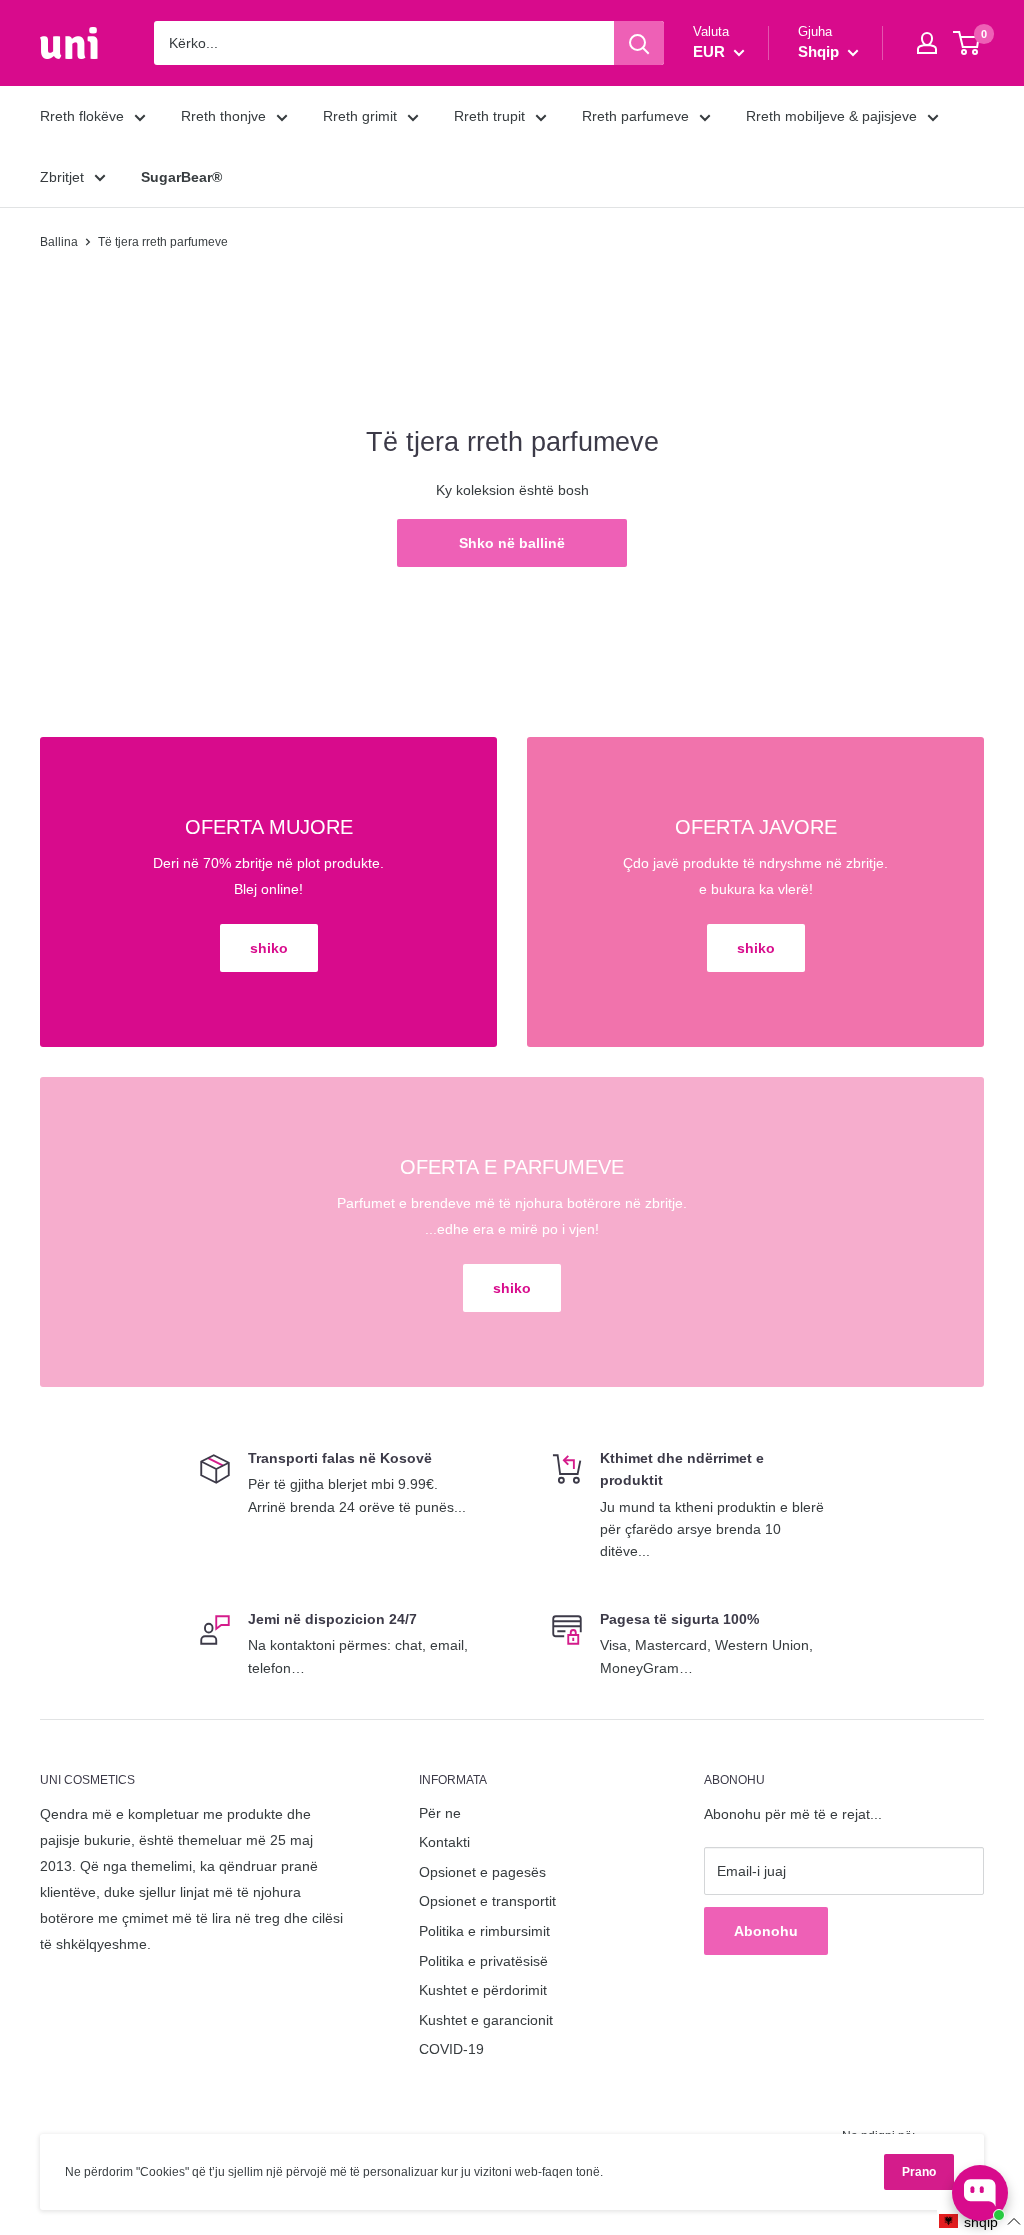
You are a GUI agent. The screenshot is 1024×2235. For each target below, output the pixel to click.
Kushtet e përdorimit (483, 1990)
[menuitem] (181, 177)
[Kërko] (639, 43)
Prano (919, 2172)
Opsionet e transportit (487, 1901)
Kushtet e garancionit (486, 2020)
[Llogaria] (927, 43)
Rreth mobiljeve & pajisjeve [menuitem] (831, 116)
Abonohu (766, 1931)
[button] (980, 2221)
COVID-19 (451, 2049)
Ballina (59, 242)
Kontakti (444, 1842)
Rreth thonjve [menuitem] (223, 116)
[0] (967, 43)
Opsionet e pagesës (482, 1872)
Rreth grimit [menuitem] (360, 116)
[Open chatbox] (980, 2193)
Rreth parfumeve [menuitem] (635, 116)
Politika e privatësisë (483, 1961)
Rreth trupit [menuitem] (489, 116)
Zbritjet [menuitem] (62, 177)
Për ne (440, 1813)
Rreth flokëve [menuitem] (82, 116)
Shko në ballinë (512, 543)
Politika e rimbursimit (484, 1931)
